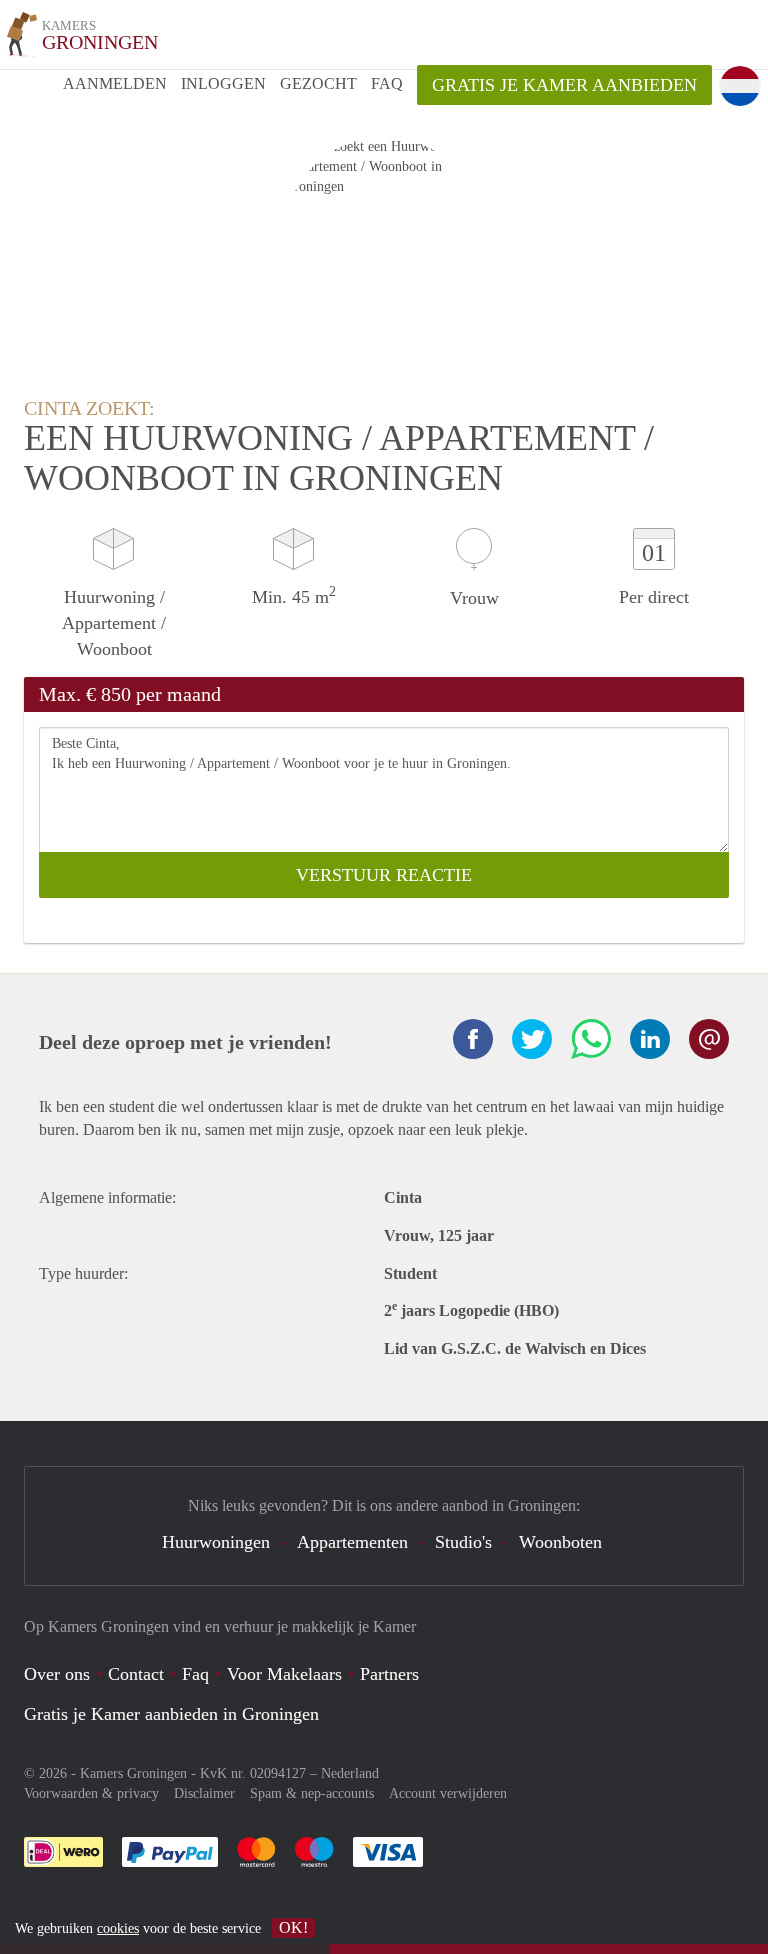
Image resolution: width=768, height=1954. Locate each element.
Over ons (57, 1674)
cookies (118, 1928)
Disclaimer (204, 1793)
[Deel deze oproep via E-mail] (709, 1039)
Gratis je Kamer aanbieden (564, 85)
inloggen (223, 83)
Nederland (350, 1773)
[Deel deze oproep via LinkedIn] (650, 1039)
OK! (293, 1927)
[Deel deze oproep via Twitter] (532, 1039)
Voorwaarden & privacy (91, 1793)
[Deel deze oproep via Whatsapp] (591, 1039)
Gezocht (318, 83)
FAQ (387, 83)
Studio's (463, 1542)
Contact (136, 1674)
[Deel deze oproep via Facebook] (473, 1039)
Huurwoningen (216, 1542)
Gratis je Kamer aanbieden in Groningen (171, 1714)
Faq (195, 1674)
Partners (389, 1674)
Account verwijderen (448, 1793)
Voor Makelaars (284, 1674)
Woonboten (560, 1542)
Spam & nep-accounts (312, 1793)
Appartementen (352, 1542)
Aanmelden (115, 83)
